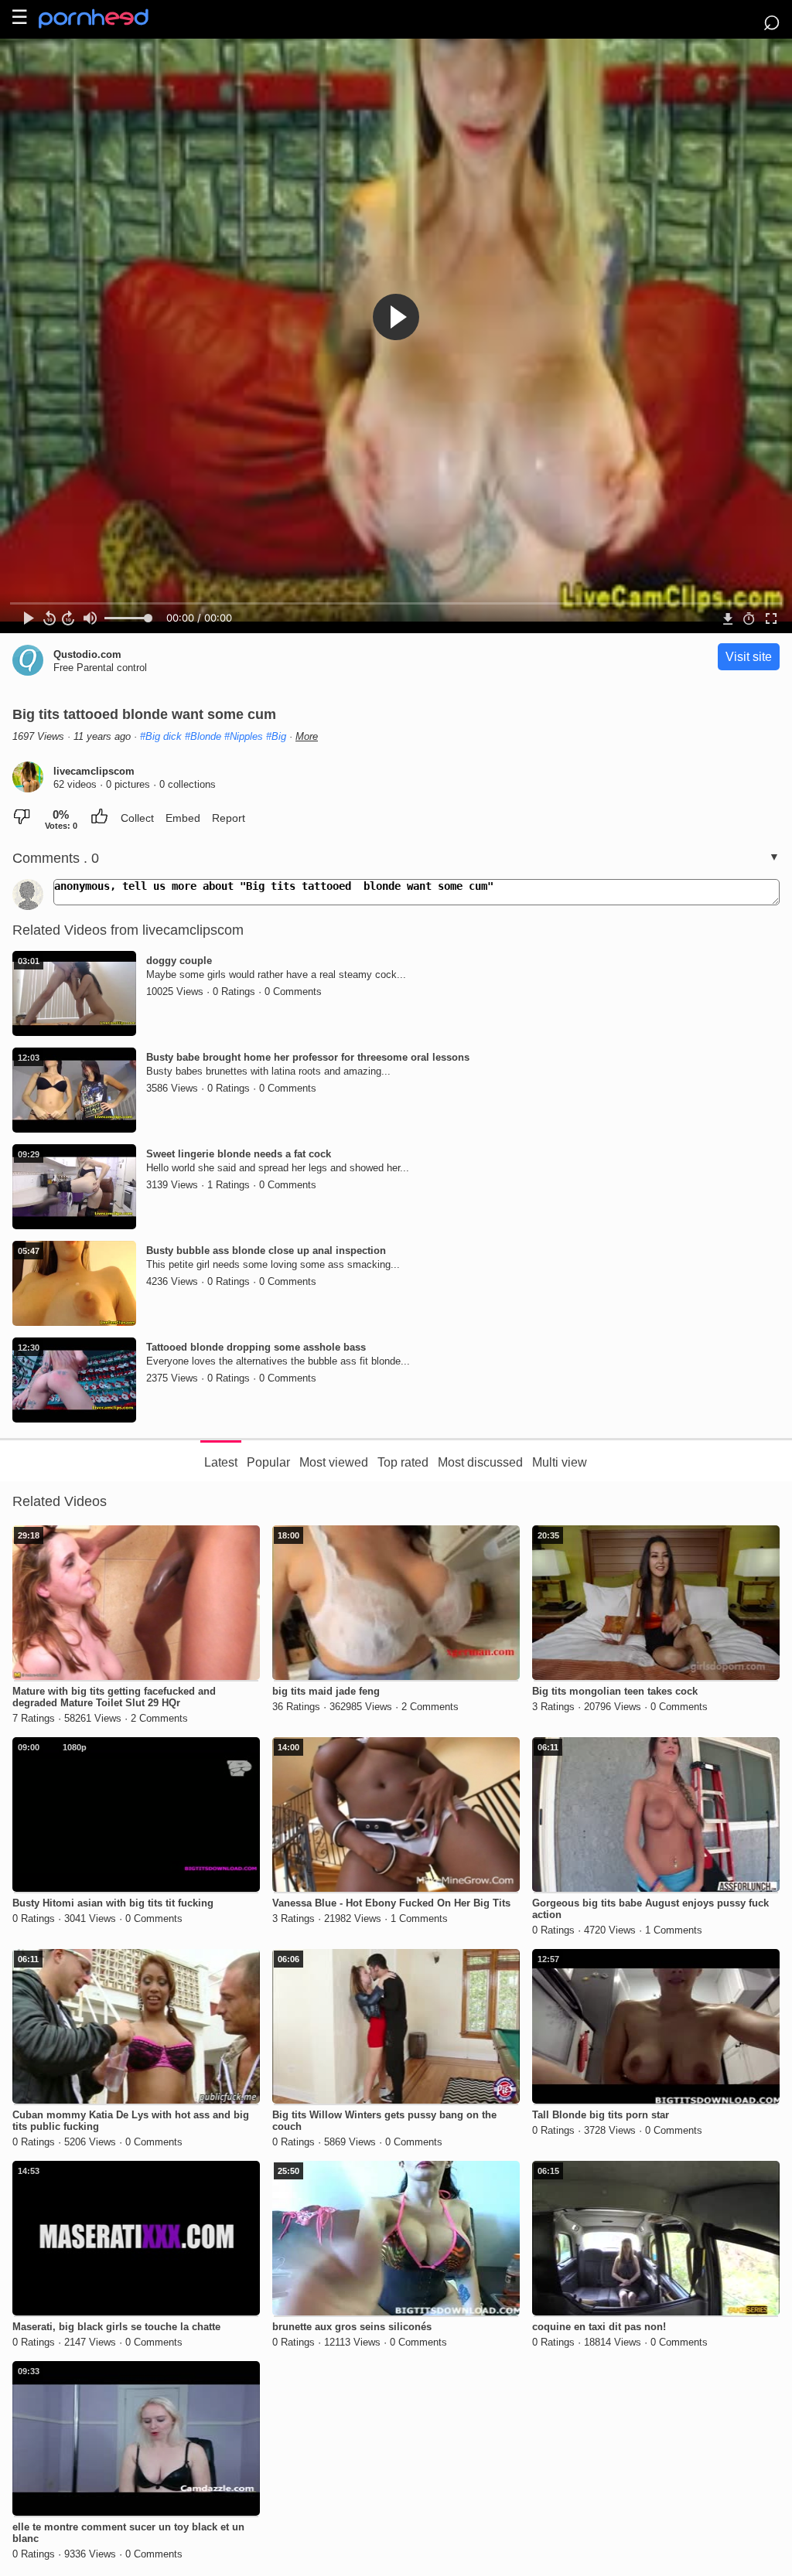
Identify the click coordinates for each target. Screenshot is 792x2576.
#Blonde (203, 736)
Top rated (403, 1462)
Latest (221, 1462)
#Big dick (161, 736)
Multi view (560, 1462)
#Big (276, 736)
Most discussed (480, 1462)
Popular (268, 1462)
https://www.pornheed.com (106, 19)
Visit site (749, 657)
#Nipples (244, 736)
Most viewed (334, 1462)
